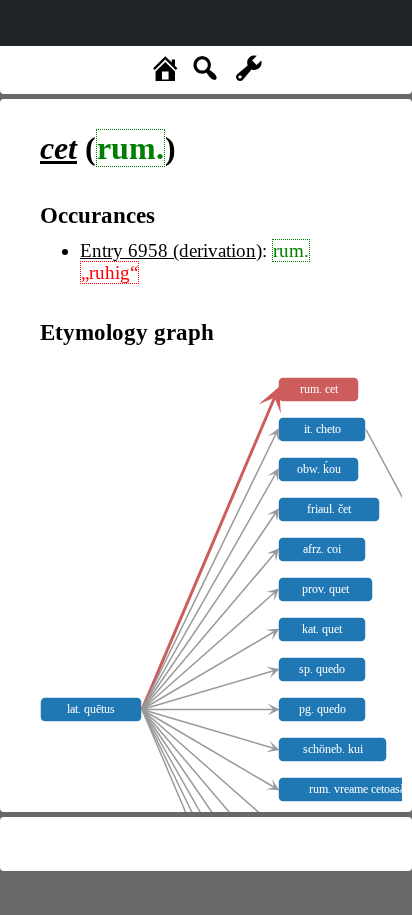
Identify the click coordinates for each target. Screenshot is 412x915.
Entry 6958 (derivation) (171, 250)
